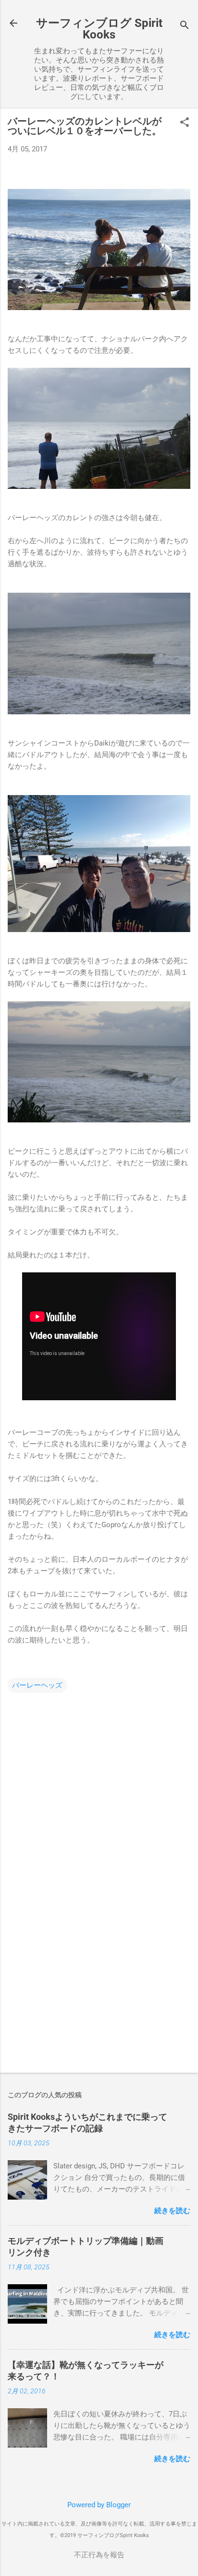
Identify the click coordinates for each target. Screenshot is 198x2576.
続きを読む (172, 2211)
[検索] (185, 26)
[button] (185, 123)
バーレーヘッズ (37, 1685)
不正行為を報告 (99, 2555)
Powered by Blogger (99, 2505)
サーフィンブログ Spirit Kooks (99, 29)
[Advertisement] (99, 1990)
